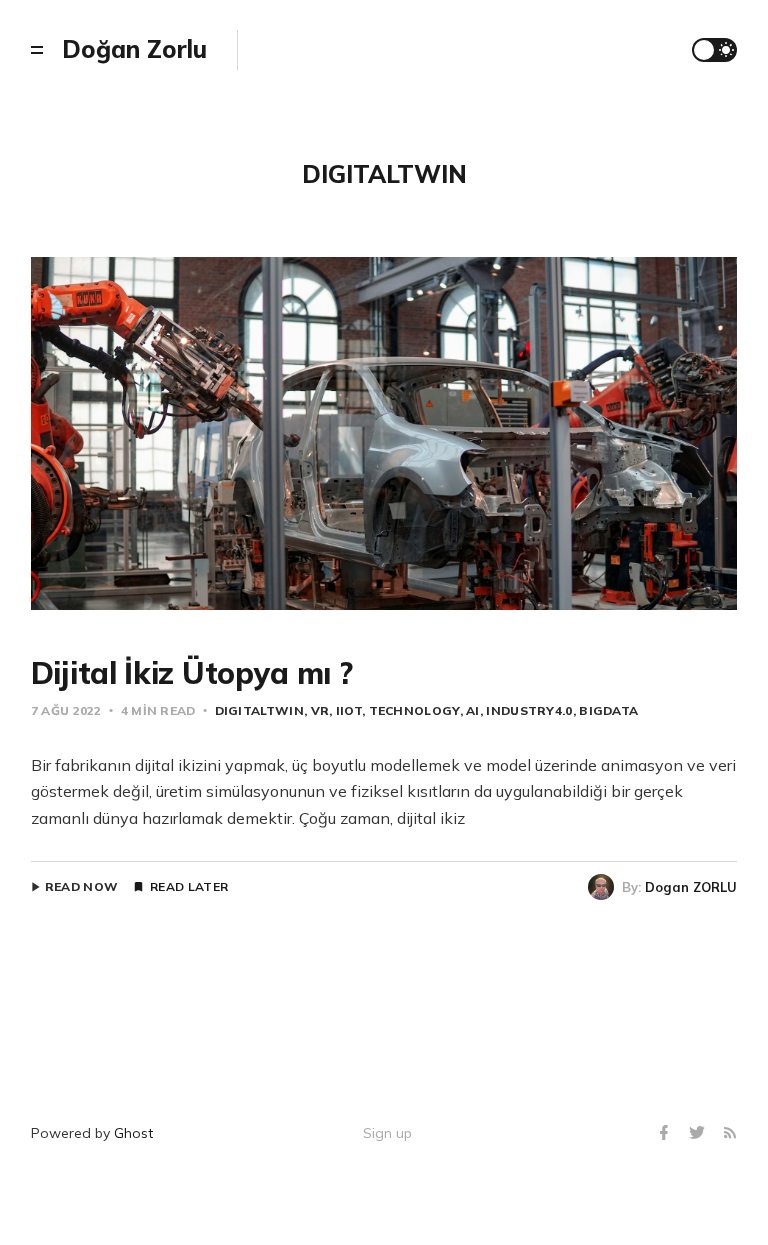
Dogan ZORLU (691, 887)
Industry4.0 (529, 710)
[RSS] (730, 1133)
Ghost (133, 1133)
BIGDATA (608, 710)
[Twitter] (699, 1133)
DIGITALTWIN (259, 710)
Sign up (387, 1133)
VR (320, 710)
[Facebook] (666, 1133)
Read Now (81, 887)
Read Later (189, 887)
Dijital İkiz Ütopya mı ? (192, 673)
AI (473, 710)
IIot (349, 710)
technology (414, 710)
